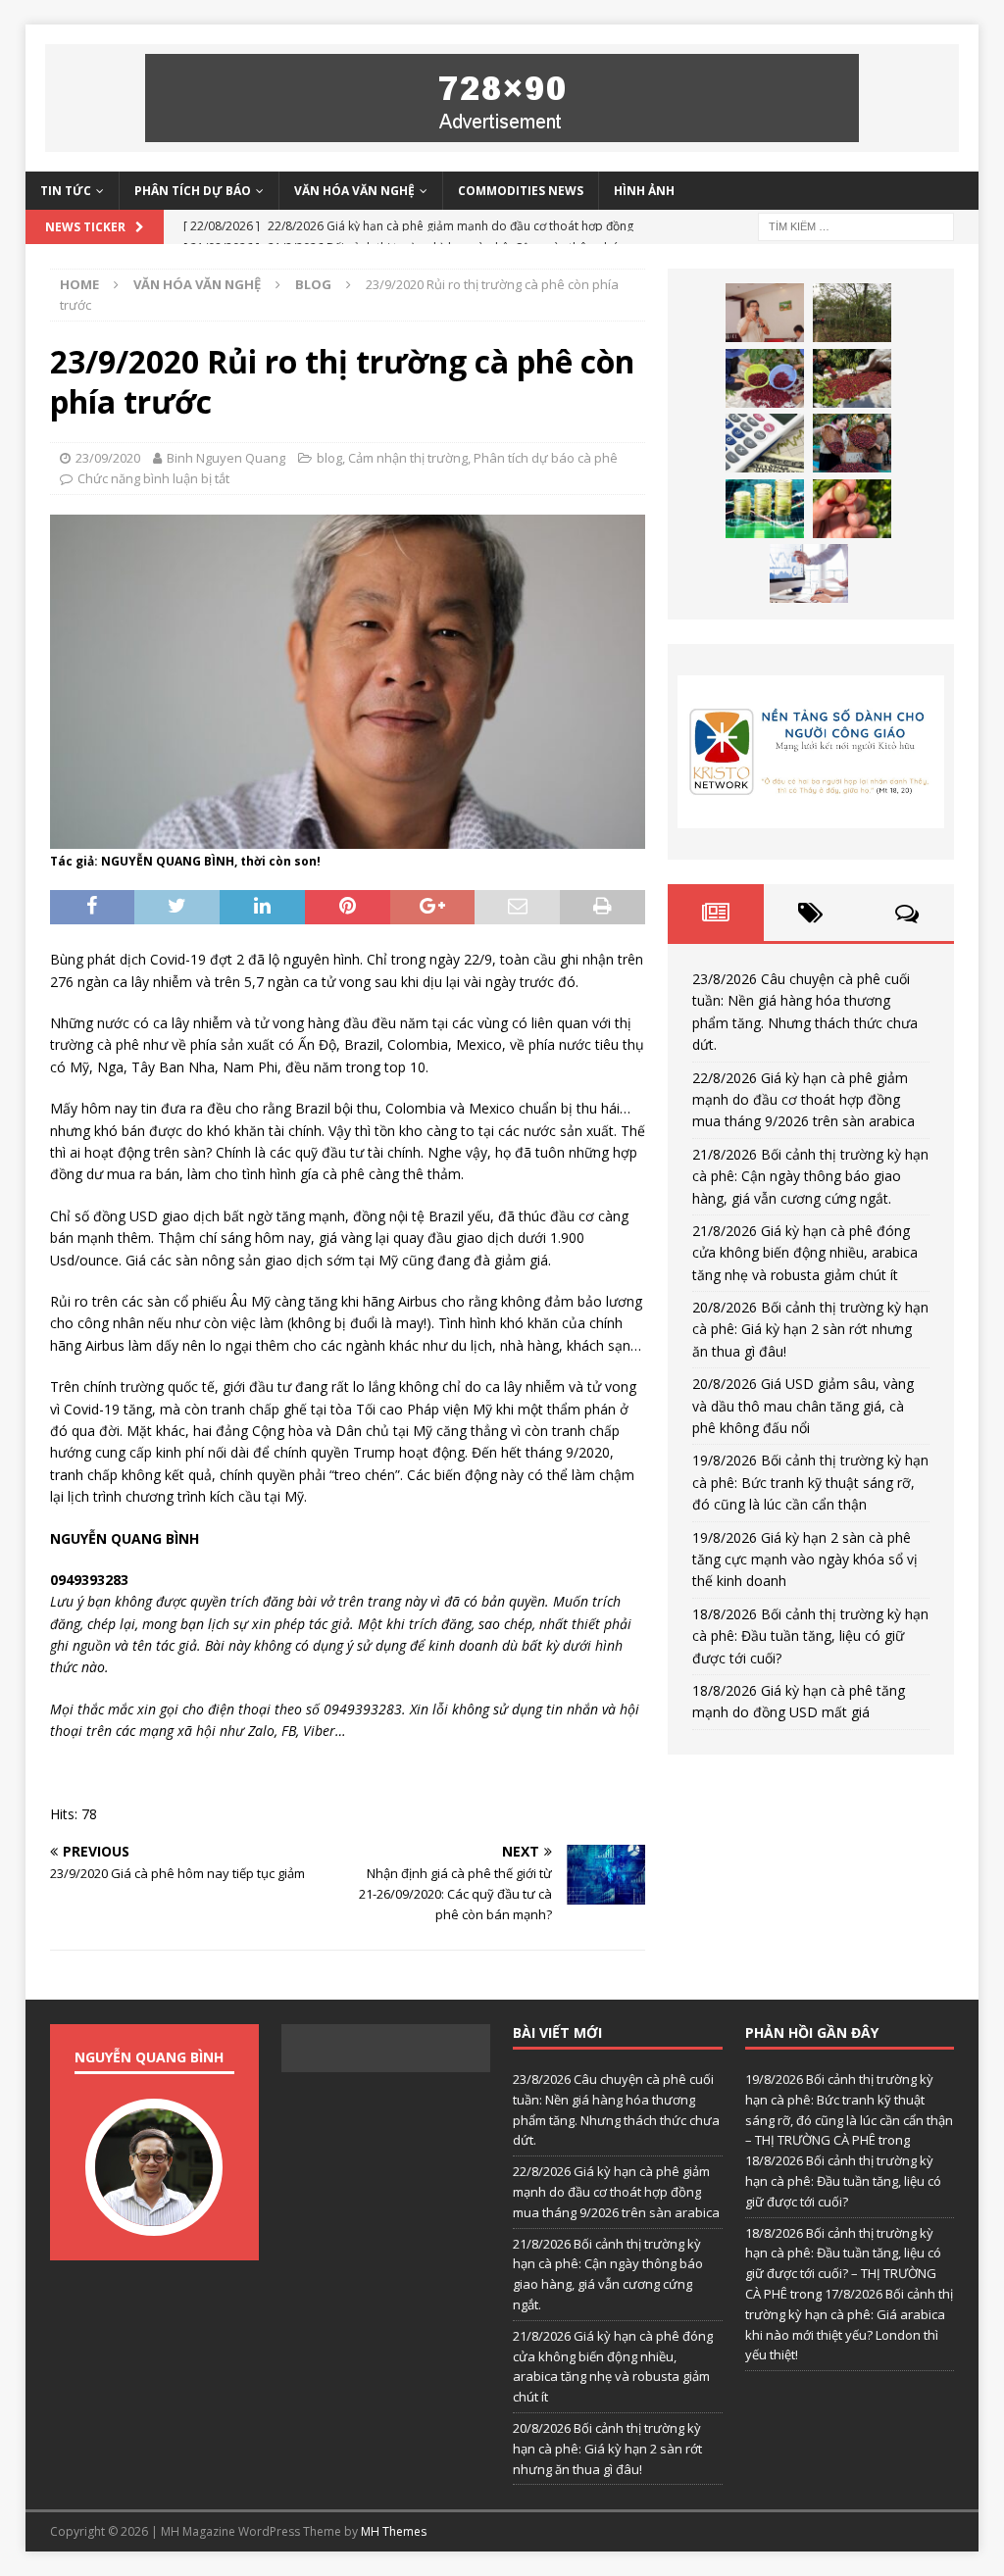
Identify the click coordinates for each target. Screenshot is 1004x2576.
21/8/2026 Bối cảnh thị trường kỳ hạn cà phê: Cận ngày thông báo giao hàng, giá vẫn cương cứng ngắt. (810, 1176)
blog (329, 458)
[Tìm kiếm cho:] (856, 225)
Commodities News (521, 191)
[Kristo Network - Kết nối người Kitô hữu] (811, 752)
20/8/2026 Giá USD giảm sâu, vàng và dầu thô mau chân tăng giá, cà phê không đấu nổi (803, 1406)
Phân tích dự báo (193, 191)
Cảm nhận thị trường (408, 458)
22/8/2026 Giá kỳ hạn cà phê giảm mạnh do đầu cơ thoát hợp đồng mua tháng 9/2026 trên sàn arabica (803, 1100)
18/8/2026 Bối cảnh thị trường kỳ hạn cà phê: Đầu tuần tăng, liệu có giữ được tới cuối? (810, 1636)
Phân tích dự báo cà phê (546, 458)
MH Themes (394, 2531)
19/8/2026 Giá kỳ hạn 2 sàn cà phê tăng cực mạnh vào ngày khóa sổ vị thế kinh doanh (805, 1560)
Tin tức (66, 191)
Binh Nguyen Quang (226, 458)
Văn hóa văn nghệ (354, 191)
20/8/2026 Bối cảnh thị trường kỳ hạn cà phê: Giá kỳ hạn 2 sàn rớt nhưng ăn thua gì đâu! (810, 1329)
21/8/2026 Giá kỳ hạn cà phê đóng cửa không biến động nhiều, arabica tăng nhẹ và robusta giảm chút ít (805, 1253)
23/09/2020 (108, 458)
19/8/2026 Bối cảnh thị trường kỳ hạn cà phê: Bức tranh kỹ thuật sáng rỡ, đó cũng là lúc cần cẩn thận (810, 1482)
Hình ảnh (644, 191)
